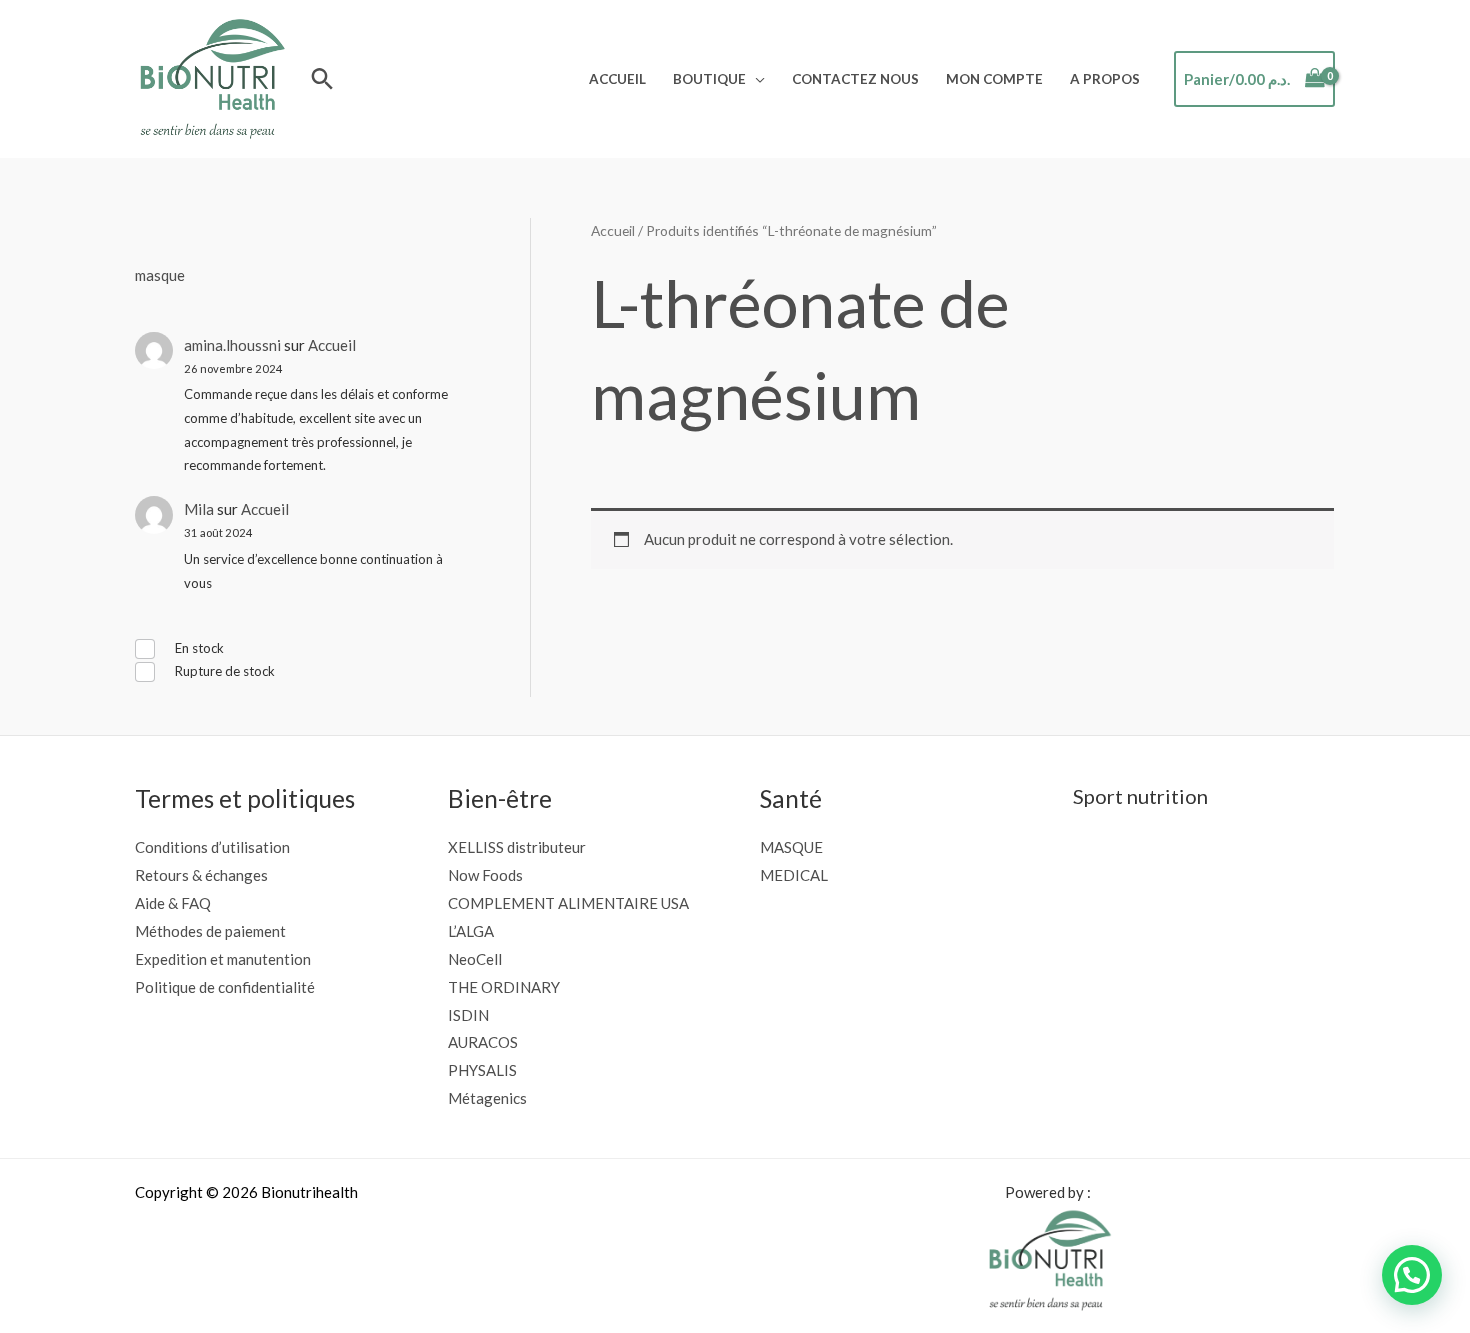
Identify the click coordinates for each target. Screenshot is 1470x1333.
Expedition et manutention (223, 959)
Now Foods (485, 875)
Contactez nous (855, 79)
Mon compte (994, 79)
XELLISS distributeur (517, 847)
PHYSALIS (482, 1070)
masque (160, 275)
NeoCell (475, 959)
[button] (322, 78)
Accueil (617, 79)
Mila (199, 509)
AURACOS (483, 1042)
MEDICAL (794, 875)
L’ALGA (471, 931)
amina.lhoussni (232, 345)
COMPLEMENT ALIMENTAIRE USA (568, 903)
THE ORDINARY (504, 987)
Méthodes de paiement (210, 931)
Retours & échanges (201, 875)
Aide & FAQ (173, 903)
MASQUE (791, 847)
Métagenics (487, 1098)
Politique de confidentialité (225, 987)
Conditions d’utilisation (212, 847)
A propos (1105, 79)
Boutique (709, 79)
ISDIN (468, 1015)
